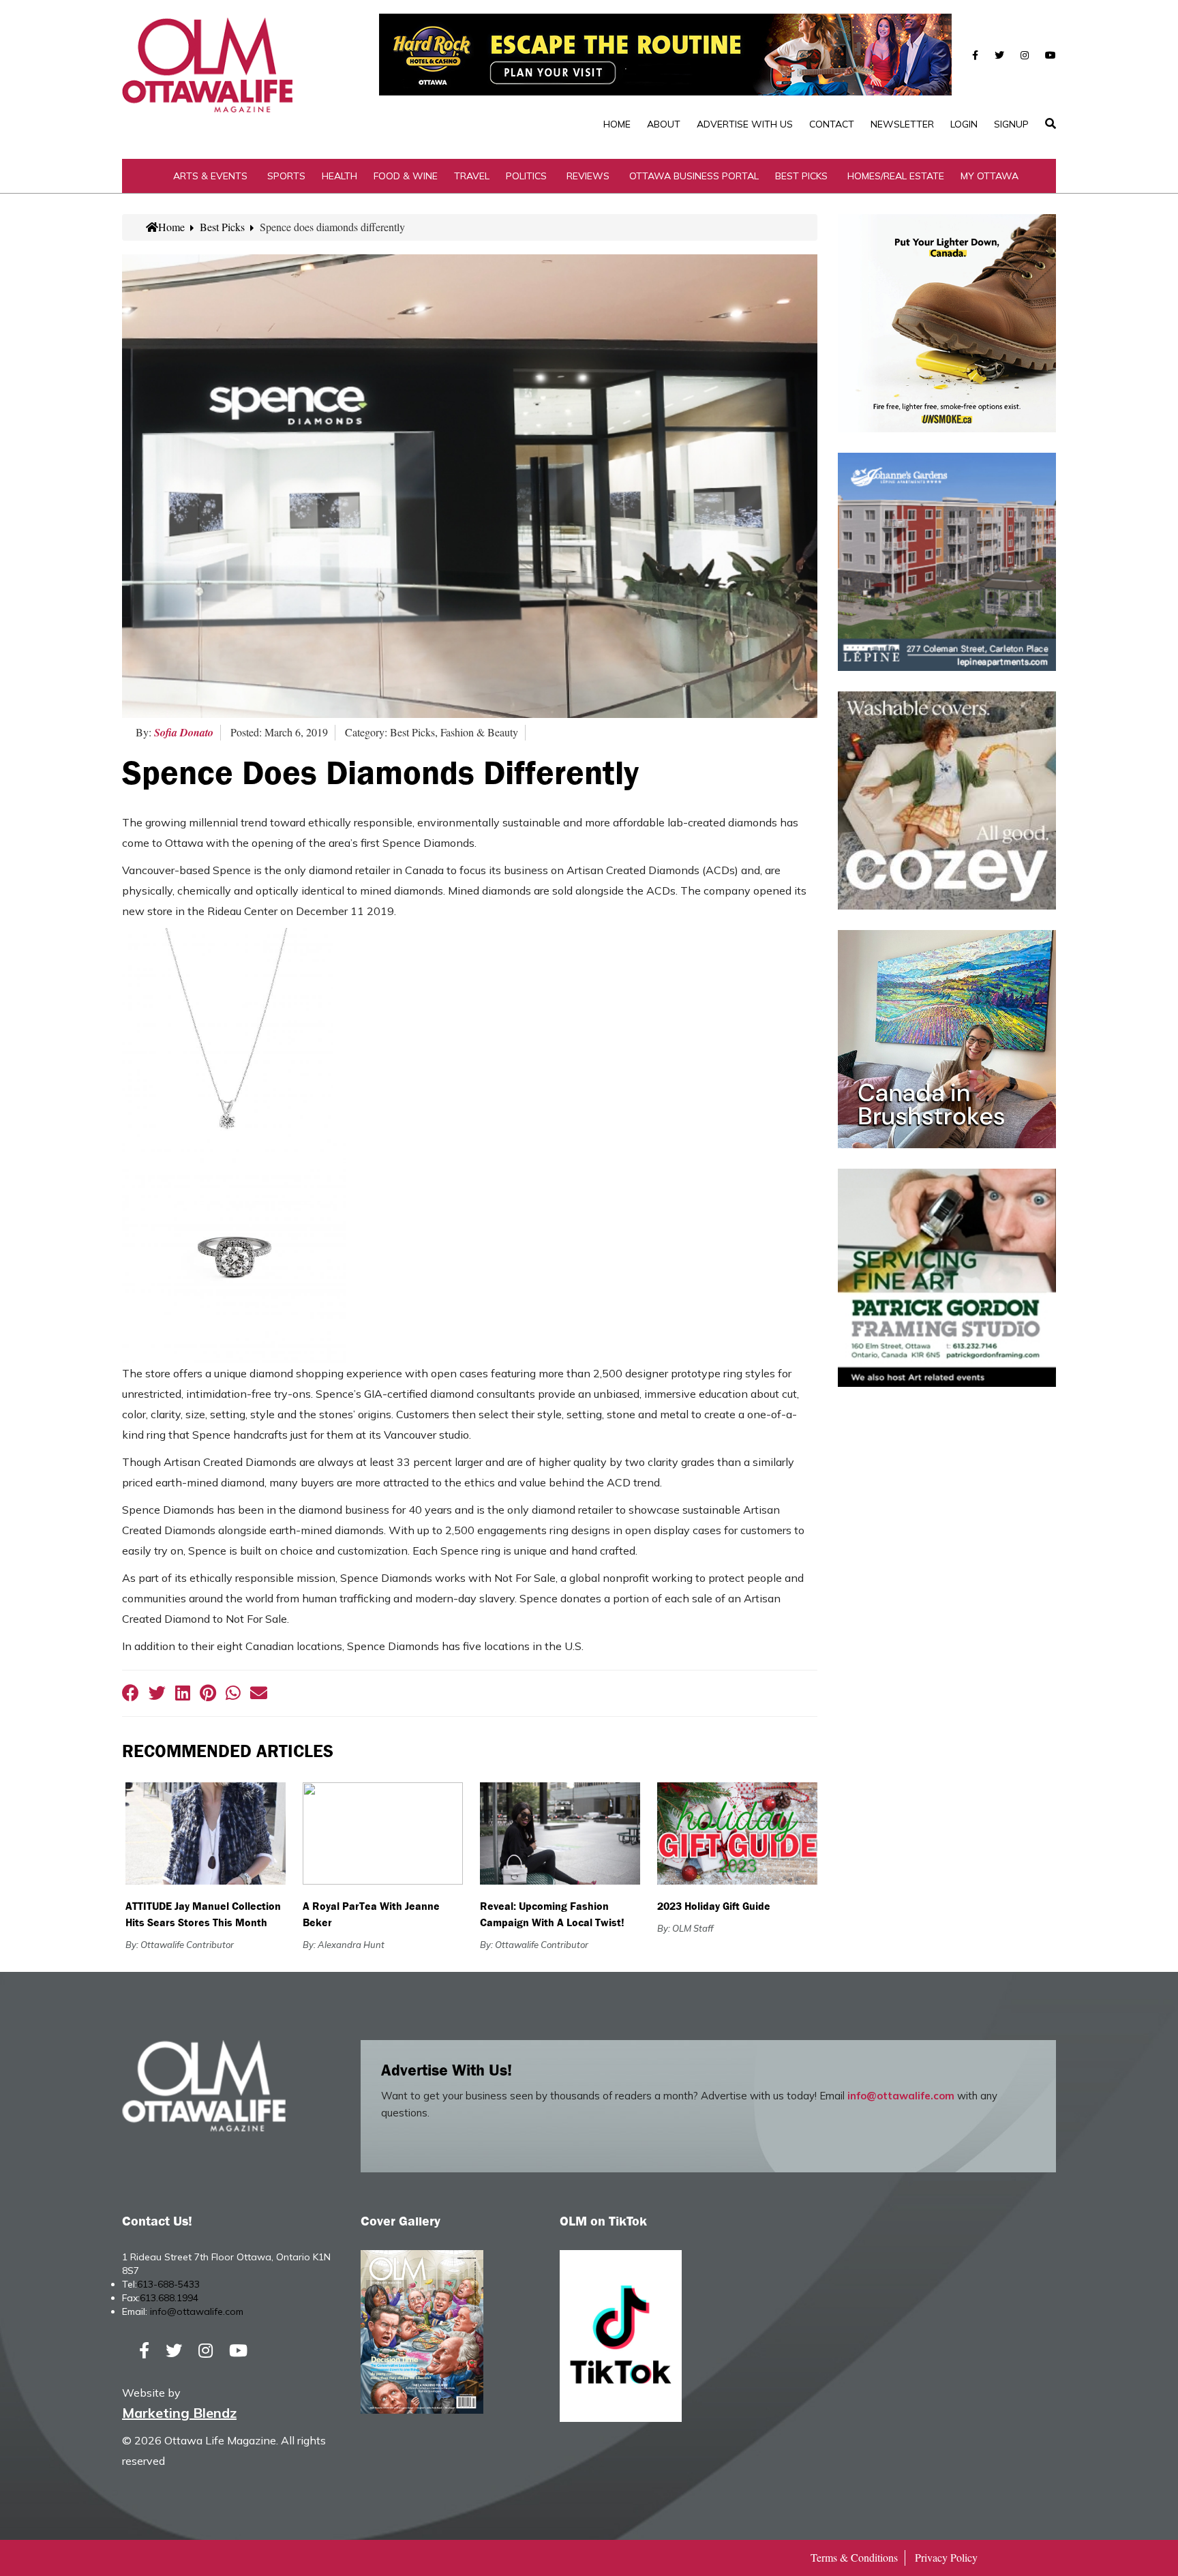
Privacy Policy (946, 2557)
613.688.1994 (169, 2298)
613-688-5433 (168, 2284)
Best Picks (801, 176)
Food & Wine (406, 176)
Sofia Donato (184, 732)
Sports (286, 176)
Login (964, 124)
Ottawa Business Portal (694, 176)
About (664, 124)
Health (339, 176)
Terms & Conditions (854, 2557)
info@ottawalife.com (901, 2096)
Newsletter (902, 124)
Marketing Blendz (179, 2413)
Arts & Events (210, 176)
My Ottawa (990, 176)
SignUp (1011, 124)
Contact (832, 124)
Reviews (588, 176)
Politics (526, 176)
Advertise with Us (745, 124)
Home (617, 124)
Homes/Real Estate (896, 176)
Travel (472, 176)
